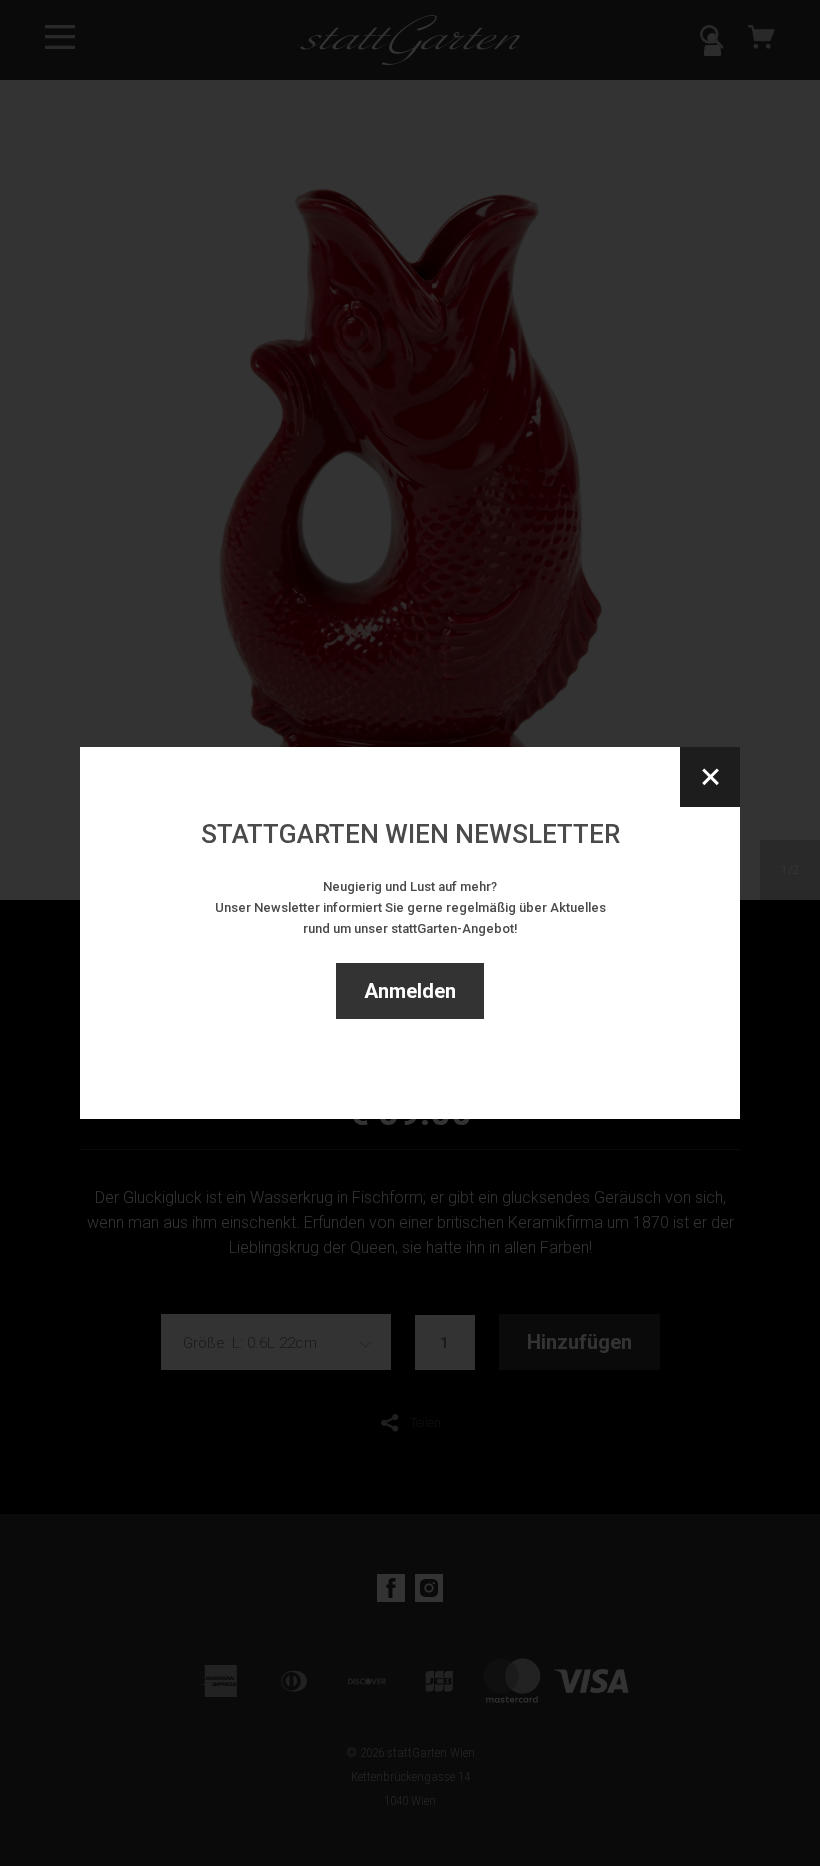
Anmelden (410, 991)
